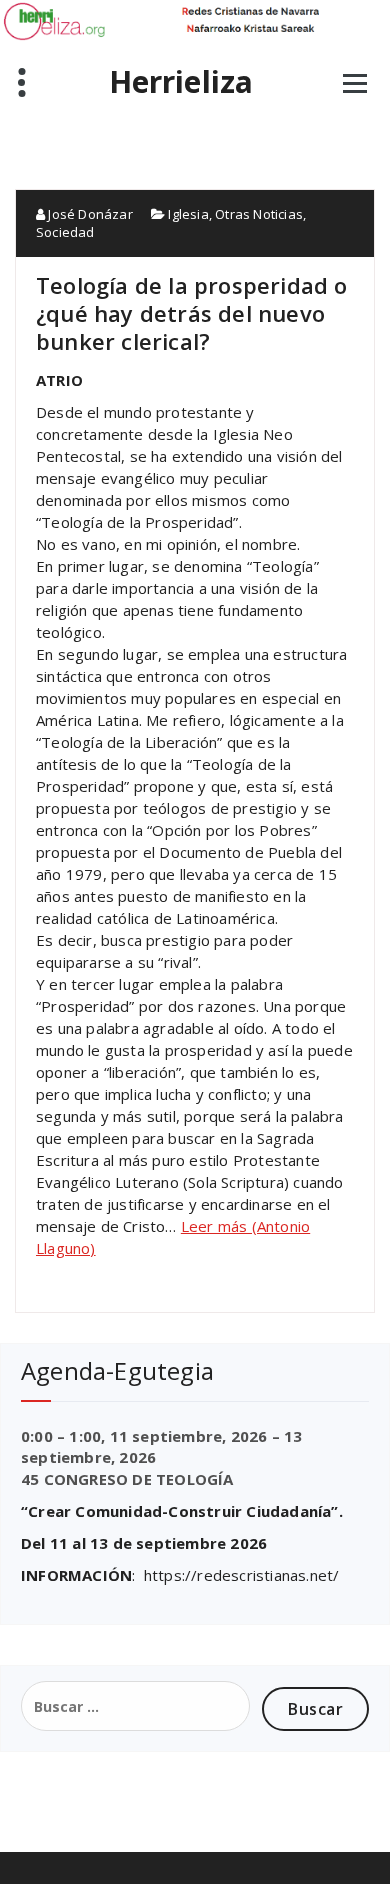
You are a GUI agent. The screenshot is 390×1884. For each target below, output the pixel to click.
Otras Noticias (259, 214)
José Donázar (89, 214)
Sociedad (65, 232)
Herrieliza (181, 82)
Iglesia (188, 214)
